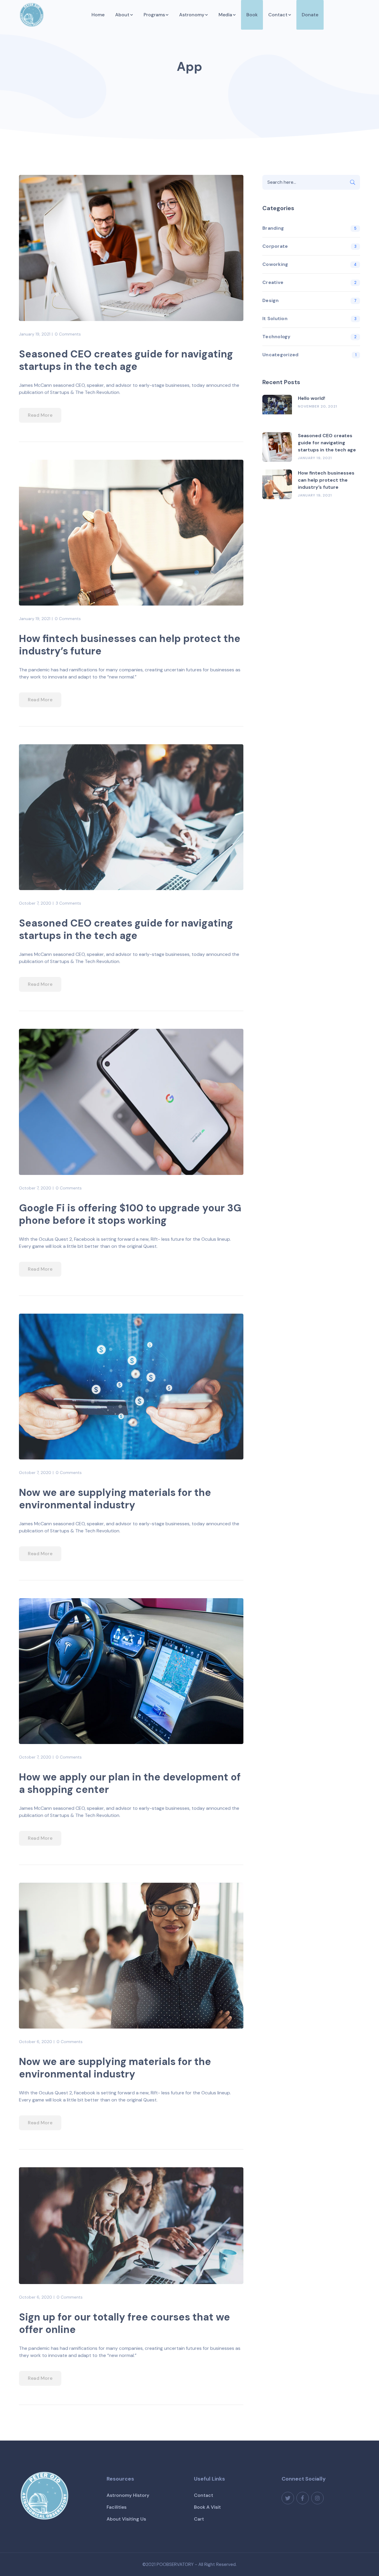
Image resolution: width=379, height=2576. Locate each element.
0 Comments (68, 334)
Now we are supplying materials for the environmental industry (115, 1499)
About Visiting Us (126, 2519)
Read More (40, 415)
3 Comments (68, 903)
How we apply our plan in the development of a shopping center (130, 1783)
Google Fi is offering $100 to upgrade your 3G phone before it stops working (130, 1214)
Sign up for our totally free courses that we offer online (125, 2323)
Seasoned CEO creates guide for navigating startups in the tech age (126, 360)
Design (271, 300)
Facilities (117, 2507)
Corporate (275, 246)
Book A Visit (207, 2507)
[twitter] (288, 2498)
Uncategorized (280, 355)
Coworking (275, 264)
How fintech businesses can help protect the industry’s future (130, 645)
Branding (273, 228)
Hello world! (311, 398)
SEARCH (353, 182)
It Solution (275, 318)
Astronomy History (128, 2495)
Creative (273, 282)
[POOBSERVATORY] (32, 14)
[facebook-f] (303, 2498)
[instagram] (317, 2498)
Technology (277, 337)
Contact (204, 2495)
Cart (199, 2519)
